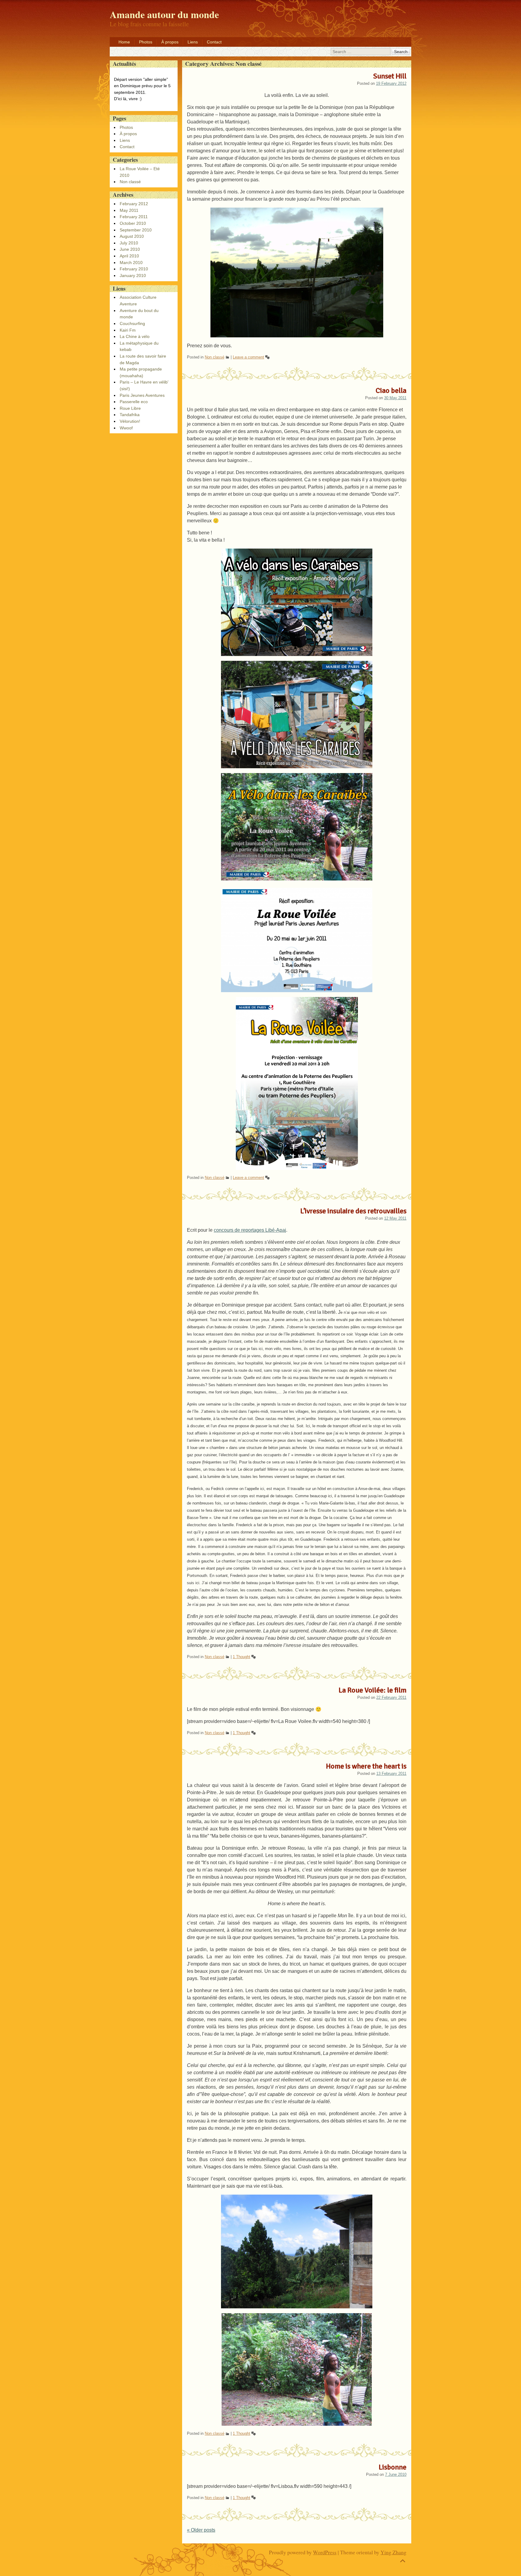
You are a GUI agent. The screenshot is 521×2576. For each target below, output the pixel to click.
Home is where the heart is (366, 1766)
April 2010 (129, 256)
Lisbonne (393, 2467)
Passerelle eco (134, 402)
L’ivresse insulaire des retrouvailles (353, 1211)
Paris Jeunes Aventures (142, 395)
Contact (214, 42)
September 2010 (136, 230)
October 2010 (133, 223)
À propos (170, 42)
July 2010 (129, 243)
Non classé (215, 357)
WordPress (325, 2552)
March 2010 (131, 263)
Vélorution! (130, 421)
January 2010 (133, 275)
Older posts (201, 2530)
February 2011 (134, 217)
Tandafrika (130, 415)
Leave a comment (248, 357)
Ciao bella (391, 390)
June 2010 (130, 249)
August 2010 (132, 236)
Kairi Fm (128, 330)
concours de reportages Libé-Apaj (250, 1230)
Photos (146, 42)
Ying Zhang (393, 2552)
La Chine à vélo (135, 336)
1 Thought (242, 1657)
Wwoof (126, 428)
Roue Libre (130, 408)
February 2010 (134, 269)
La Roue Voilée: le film (373, 1690)
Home (124, 42)
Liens (193, 42)
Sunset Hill (390, 76)
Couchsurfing (132, 323)
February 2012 (134, 204)
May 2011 (129, 210)
